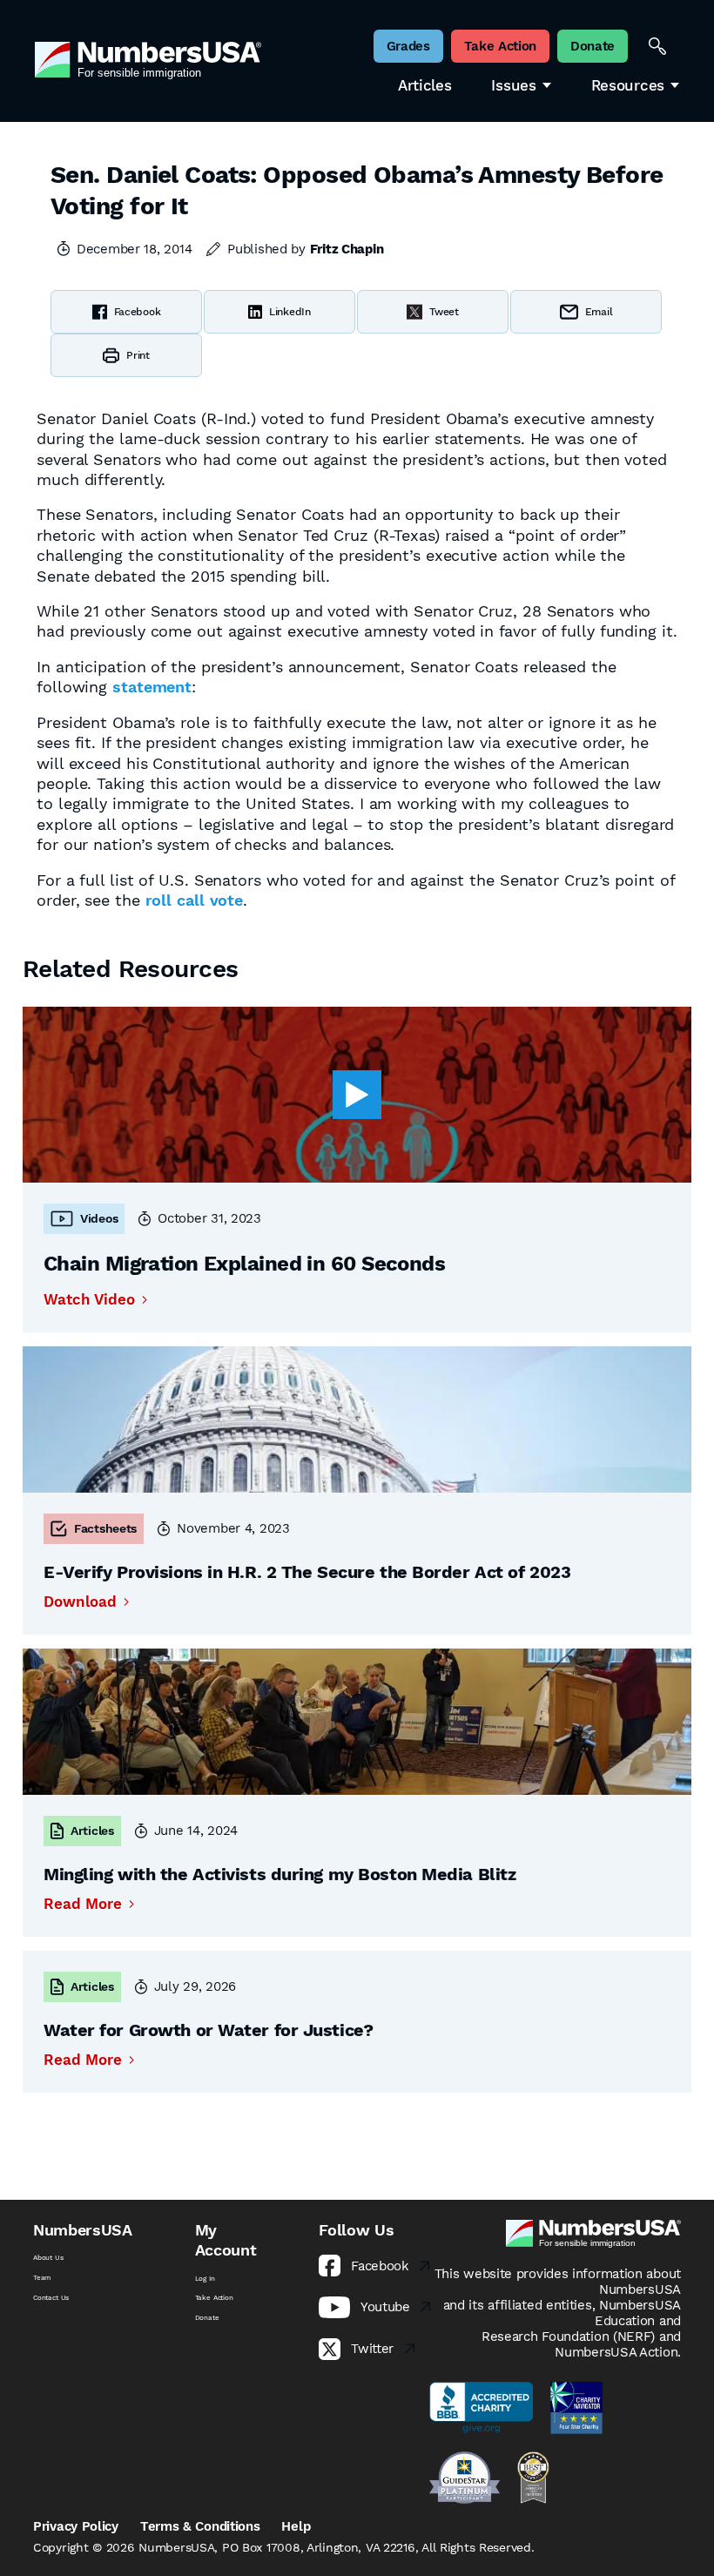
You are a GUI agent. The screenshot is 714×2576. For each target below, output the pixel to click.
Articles (425, 86)
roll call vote (195, 900)
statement (152, 687)
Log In (205, 2278)
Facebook (138, 312)
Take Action (214, 2297)
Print (138, 355)
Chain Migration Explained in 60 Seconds (244, 1264)
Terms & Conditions (200, 2526)
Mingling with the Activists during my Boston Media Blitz (280, 1874)
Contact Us (51, 2297)
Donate (207, 2317)
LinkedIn (290, 312)
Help (296, 2526)
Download (80, 1602)
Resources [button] (628, 86)
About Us (48, 2257)
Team (42, 2277)
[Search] (657, 46)
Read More (83, 1904)
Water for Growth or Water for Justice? (208, 2030)
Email (599, 312)
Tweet (444, 312)
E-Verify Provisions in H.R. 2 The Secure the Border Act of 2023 (307, 1572)
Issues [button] (513, 86)
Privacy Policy (76, 2526)
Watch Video (89, 1300)
